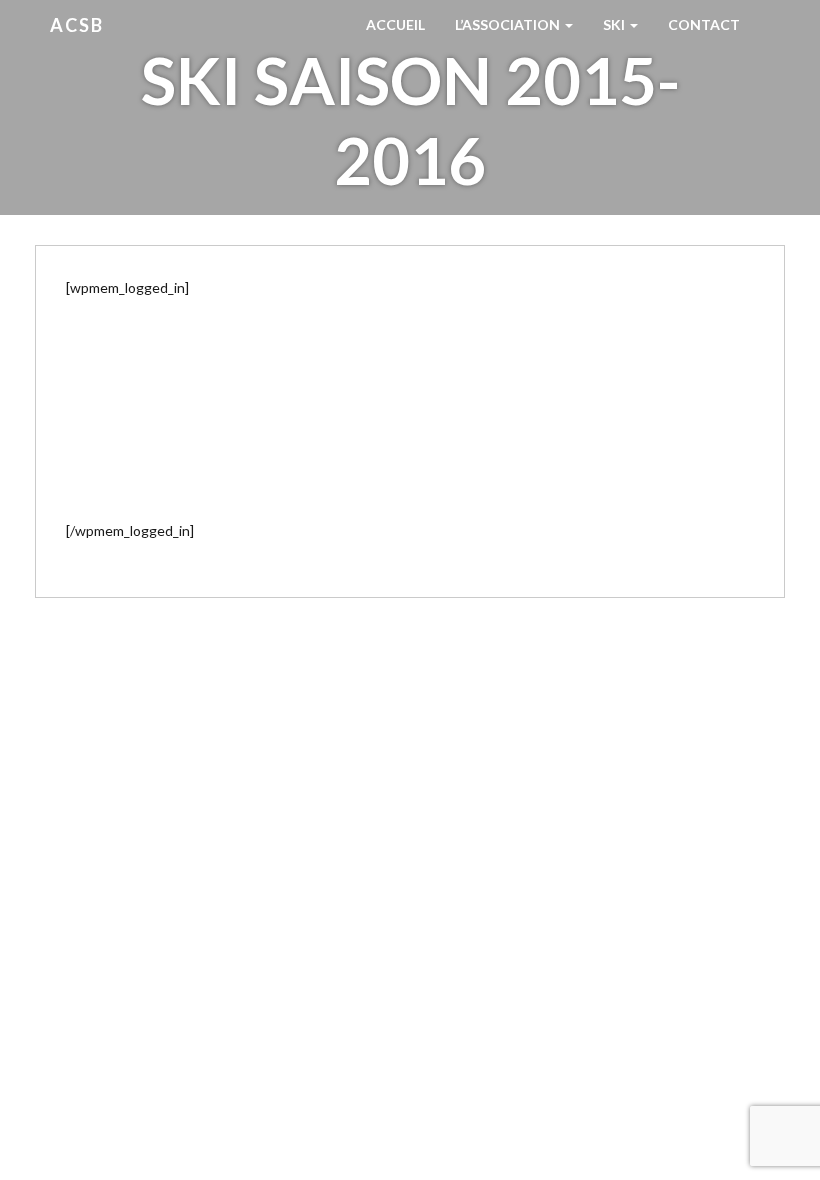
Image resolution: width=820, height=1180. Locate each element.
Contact (704, 24)
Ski (615, 24)
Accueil (395, 24)
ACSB (77, 25)
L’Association (509, 24)
